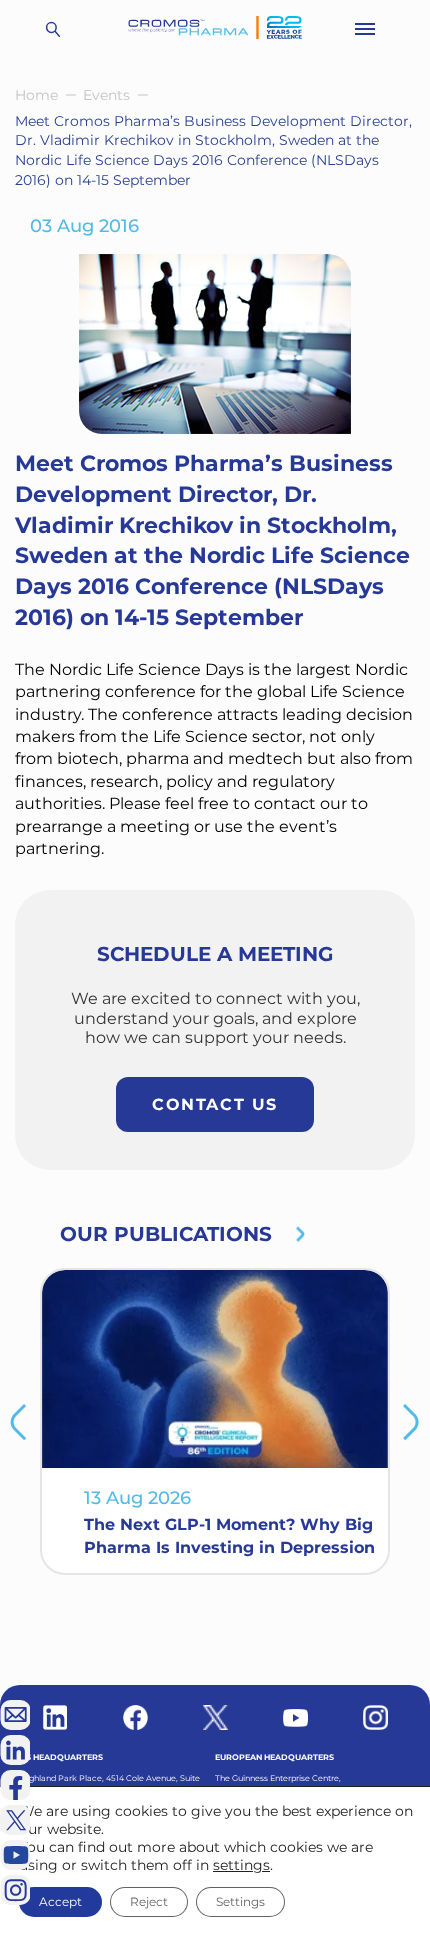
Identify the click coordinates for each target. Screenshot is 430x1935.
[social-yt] (295, 1717)
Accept (60, 1901)
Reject (149, 1901)
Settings (240, 1901)
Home (36, 95)
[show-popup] (15, 1715)
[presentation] (18, 1422)
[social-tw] (215, 1717)
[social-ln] (15, 1750)
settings (241, 1865)
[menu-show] (365, 29)
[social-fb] (135, 1717)
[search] (52, 29)
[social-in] (55, 1717)
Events (106, 95)
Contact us (215, 1104)
